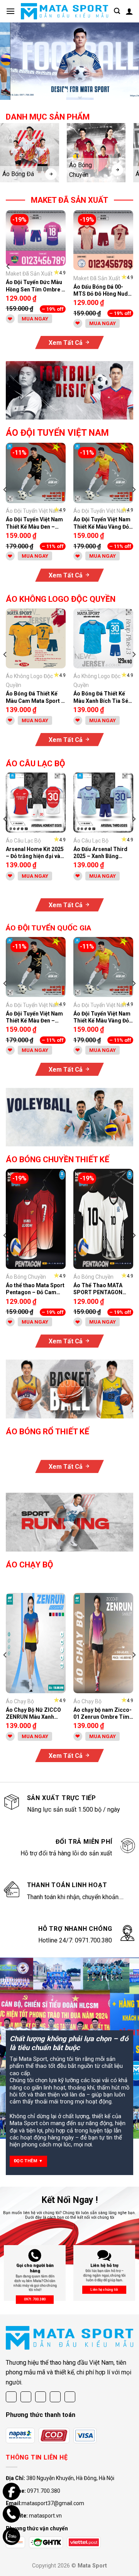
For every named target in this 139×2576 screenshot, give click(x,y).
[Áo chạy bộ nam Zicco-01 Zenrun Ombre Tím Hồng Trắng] (103, 1643)
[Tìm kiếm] (117, 11)
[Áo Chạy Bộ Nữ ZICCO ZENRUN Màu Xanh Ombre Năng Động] (36, 1643)
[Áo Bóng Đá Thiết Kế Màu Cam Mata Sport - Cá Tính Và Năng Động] (36, 638)
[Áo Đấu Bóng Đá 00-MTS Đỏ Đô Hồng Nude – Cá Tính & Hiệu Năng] (103, 240)
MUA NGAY (35, 319)
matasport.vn (45, 2516)
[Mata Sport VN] (64, 11)
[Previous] (8, 266)
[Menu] (10, 11)
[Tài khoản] (129, 11)
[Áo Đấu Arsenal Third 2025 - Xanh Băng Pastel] (103, 802)
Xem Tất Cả (66, 343)
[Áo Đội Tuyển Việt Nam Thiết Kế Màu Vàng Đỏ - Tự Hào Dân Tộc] (103, 473)
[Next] (131, 266)
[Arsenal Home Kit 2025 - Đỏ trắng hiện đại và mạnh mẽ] (36, 802)
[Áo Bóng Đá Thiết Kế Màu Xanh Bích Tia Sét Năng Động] (103, 638)
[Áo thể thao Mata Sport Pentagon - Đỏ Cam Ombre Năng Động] (36, 1219)
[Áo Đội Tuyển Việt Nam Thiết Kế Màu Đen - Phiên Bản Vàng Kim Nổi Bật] (36, 473)
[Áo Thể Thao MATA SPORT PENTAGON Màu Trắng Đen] (103, 1219)
